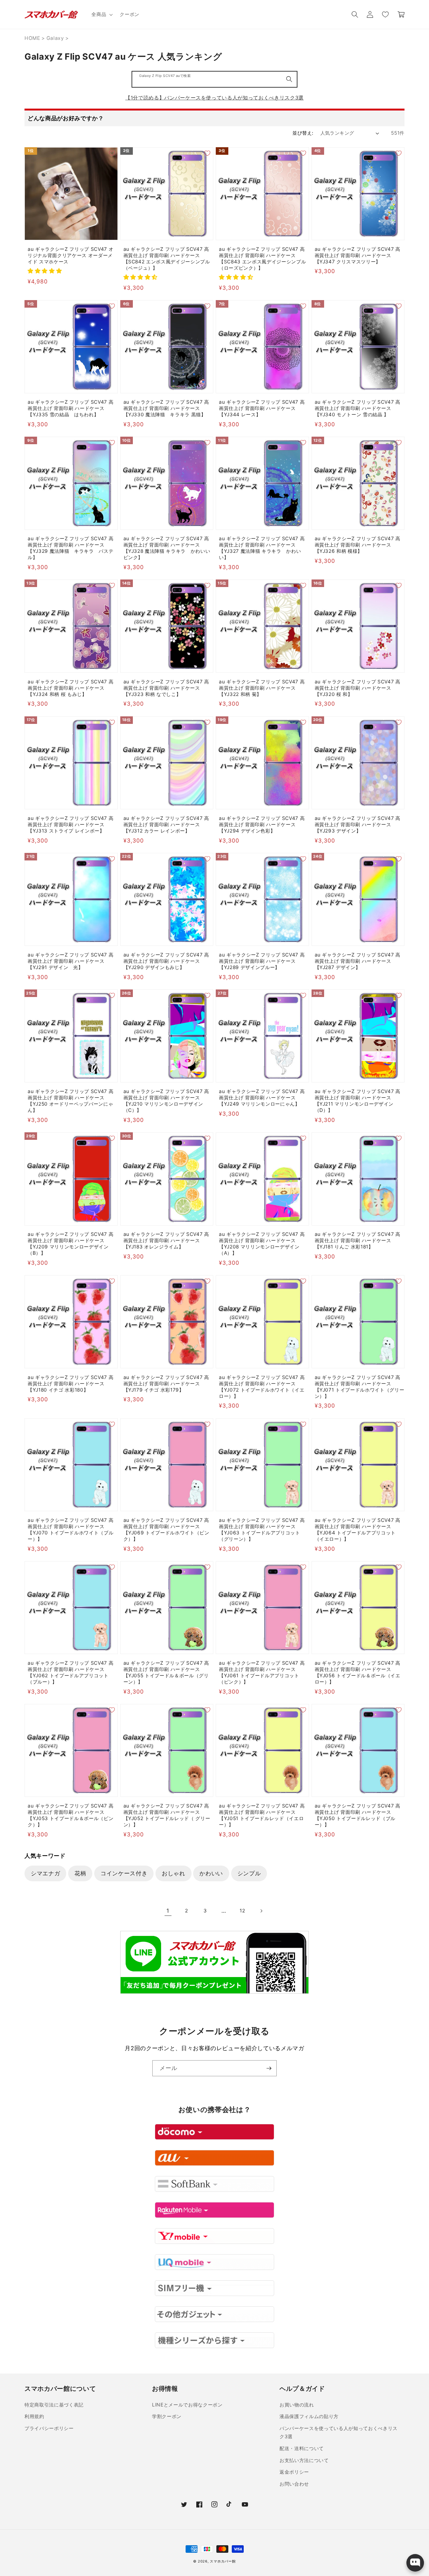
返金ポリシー (294, 2472)
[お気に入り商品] (385, 14)
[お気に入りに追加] (112, 153)
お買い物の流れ (297, 2405)
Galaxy (55, 38)
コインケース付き (124, 1873)
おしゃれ (174, 1873)
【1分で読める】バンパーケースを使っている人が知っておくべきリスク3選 (215, 98)
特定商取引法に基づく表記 (54, 2405)
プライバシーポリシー (49, 2428)
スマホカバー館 (223, 2561)
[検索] (289, 79)
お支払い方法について (304, 2460)
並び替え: (303, 133)
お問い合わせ (294, 2484)
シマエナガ (45, 1873)
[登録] (269, 2068)
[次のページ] (261, 1911)
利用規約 (34, 2416)
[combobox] (215, 79)
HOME (32, 38)
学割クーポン (167, 2416)
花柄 (80, 1873)
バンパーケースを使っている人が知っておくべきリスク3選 (339, 2433)
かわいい (211, 1873)
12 (242, 1911)
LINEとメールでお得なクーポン (187, 2405)
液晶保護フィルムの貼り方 (309, 2416)
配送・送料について (302, 2448)
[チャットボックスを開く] (415, 2563)
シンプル (249, 1873)
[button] (101, 14)
